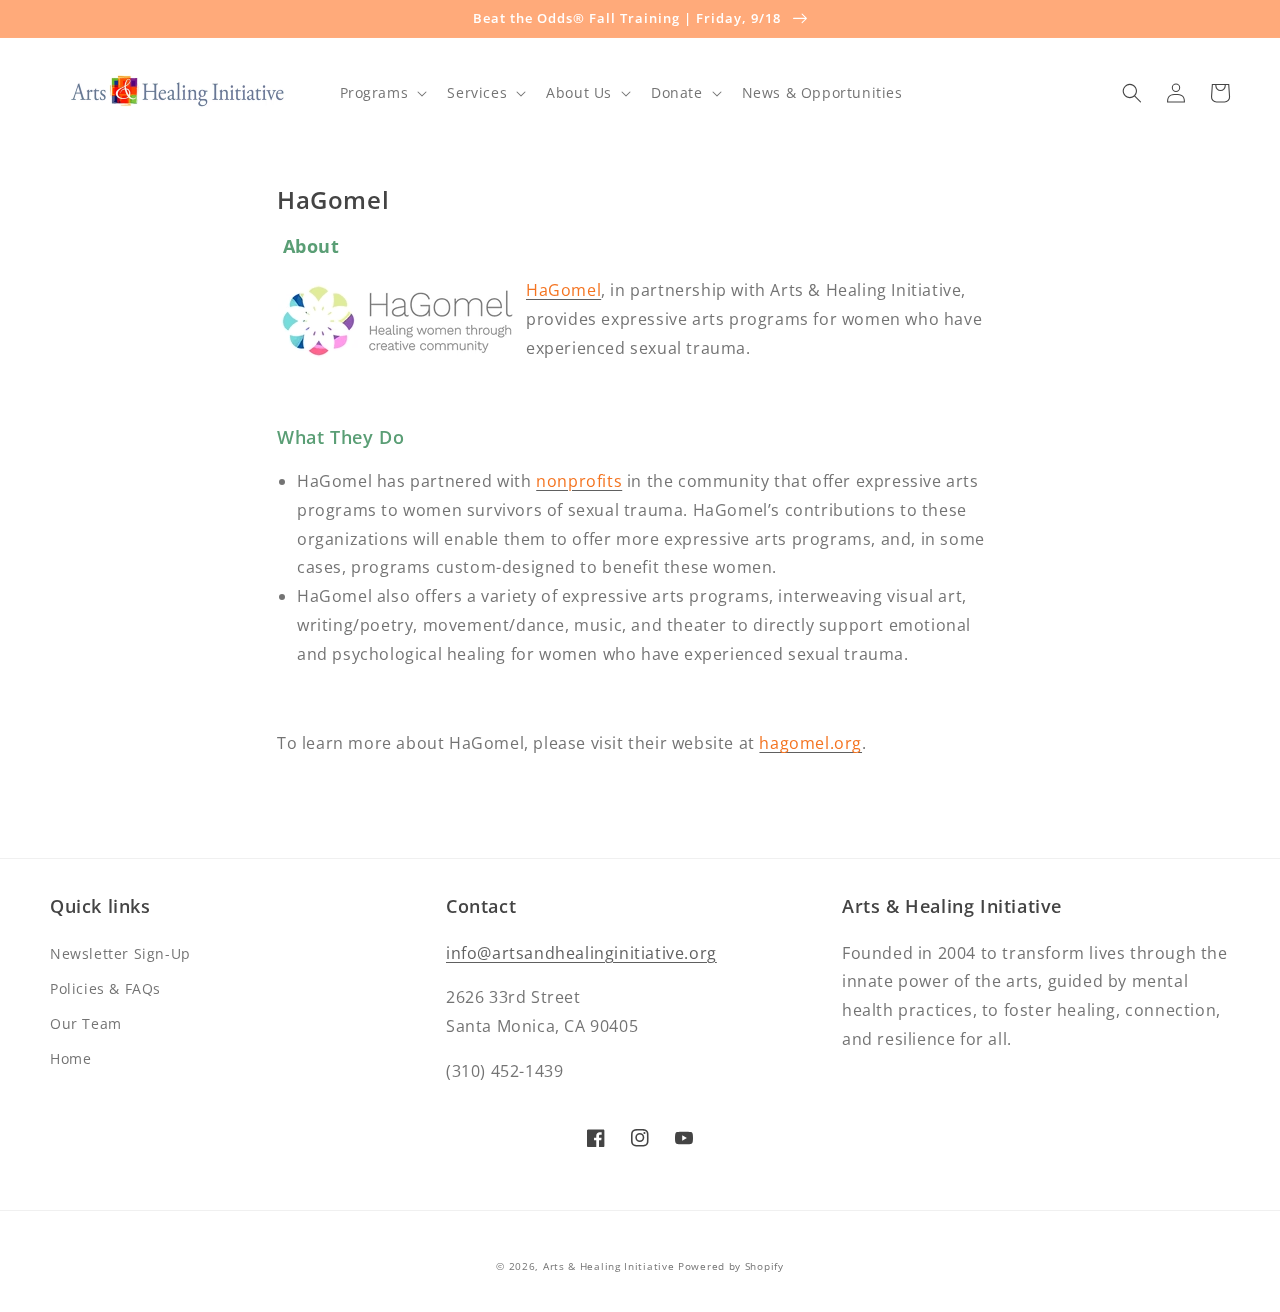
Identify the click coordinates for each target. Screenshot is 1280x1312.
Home (70, 1058)
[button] (382, 93)
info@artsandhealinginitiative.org (581, 953)
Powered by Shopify (731, 1266)
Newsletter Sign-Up (120, 953)
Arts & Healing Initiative (609, 1266)
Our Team (86, 1023)
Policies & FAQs (105, 988)
